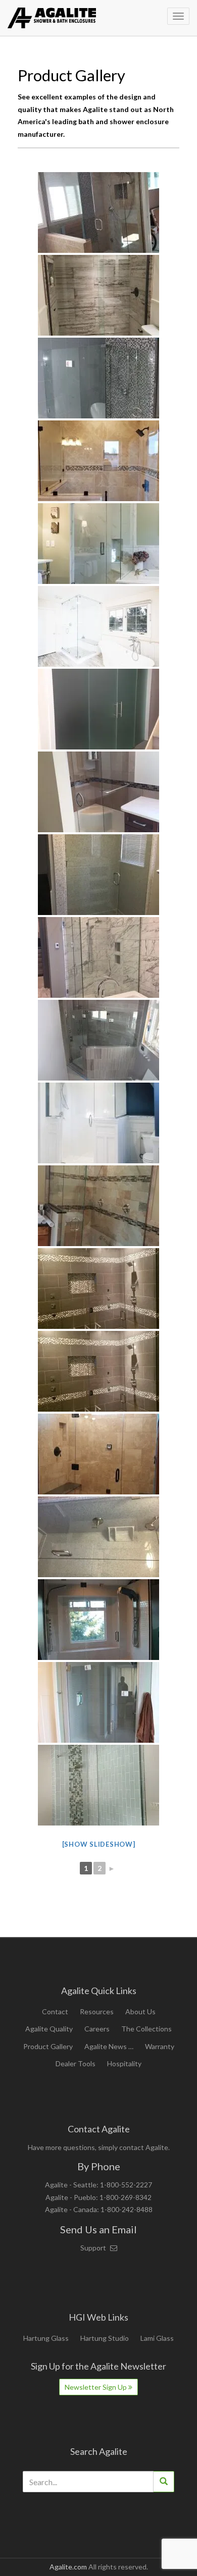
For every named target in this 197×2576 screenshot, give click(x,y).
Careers (97, 2029)
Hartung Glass (46, 2338)
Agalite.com (68, 2567)
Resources (97, 2011)
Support (94, 2248)
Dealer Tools (76, 2063)
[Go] (164, 2482)
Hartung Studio (105, 2338)
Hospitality (124, 2063)
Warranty (160, 2046)
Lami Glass (157, 2338)
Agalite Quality (49, 2029)
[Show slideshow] (99, 1844)
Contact (55, 2011)
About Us (140, 2011)
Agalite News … (109, 2046)
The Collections (146, 2029)
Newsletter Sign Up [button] (96, 2387)
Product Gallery (48, 2046)
